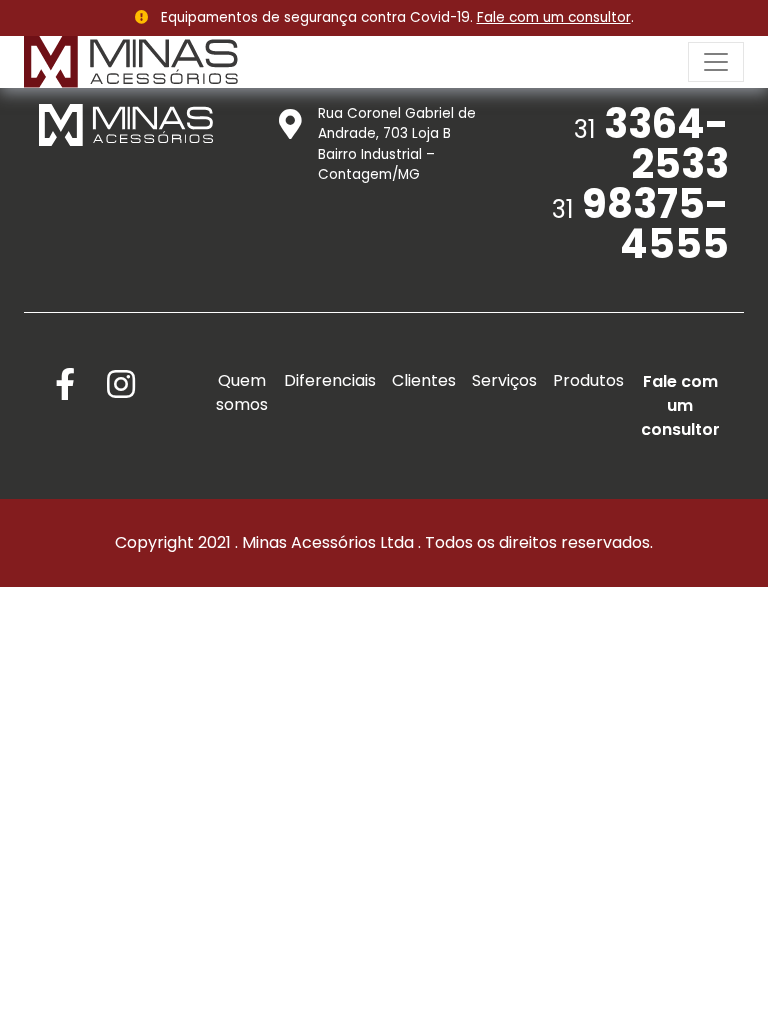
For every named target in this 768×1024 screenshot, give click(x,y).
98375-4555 (640, 224)
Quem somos (242, 392)
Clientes (424, 380)
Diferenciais (330, 380)
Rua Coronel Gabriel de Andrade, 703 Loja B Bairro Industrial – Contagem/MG (397, 144)
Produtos (588, 380)
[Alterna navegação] (716, 62)
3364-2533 (651, 144)
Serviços (504, 380)
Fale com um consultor (554, 17)
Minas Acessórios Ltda (328, 542)
